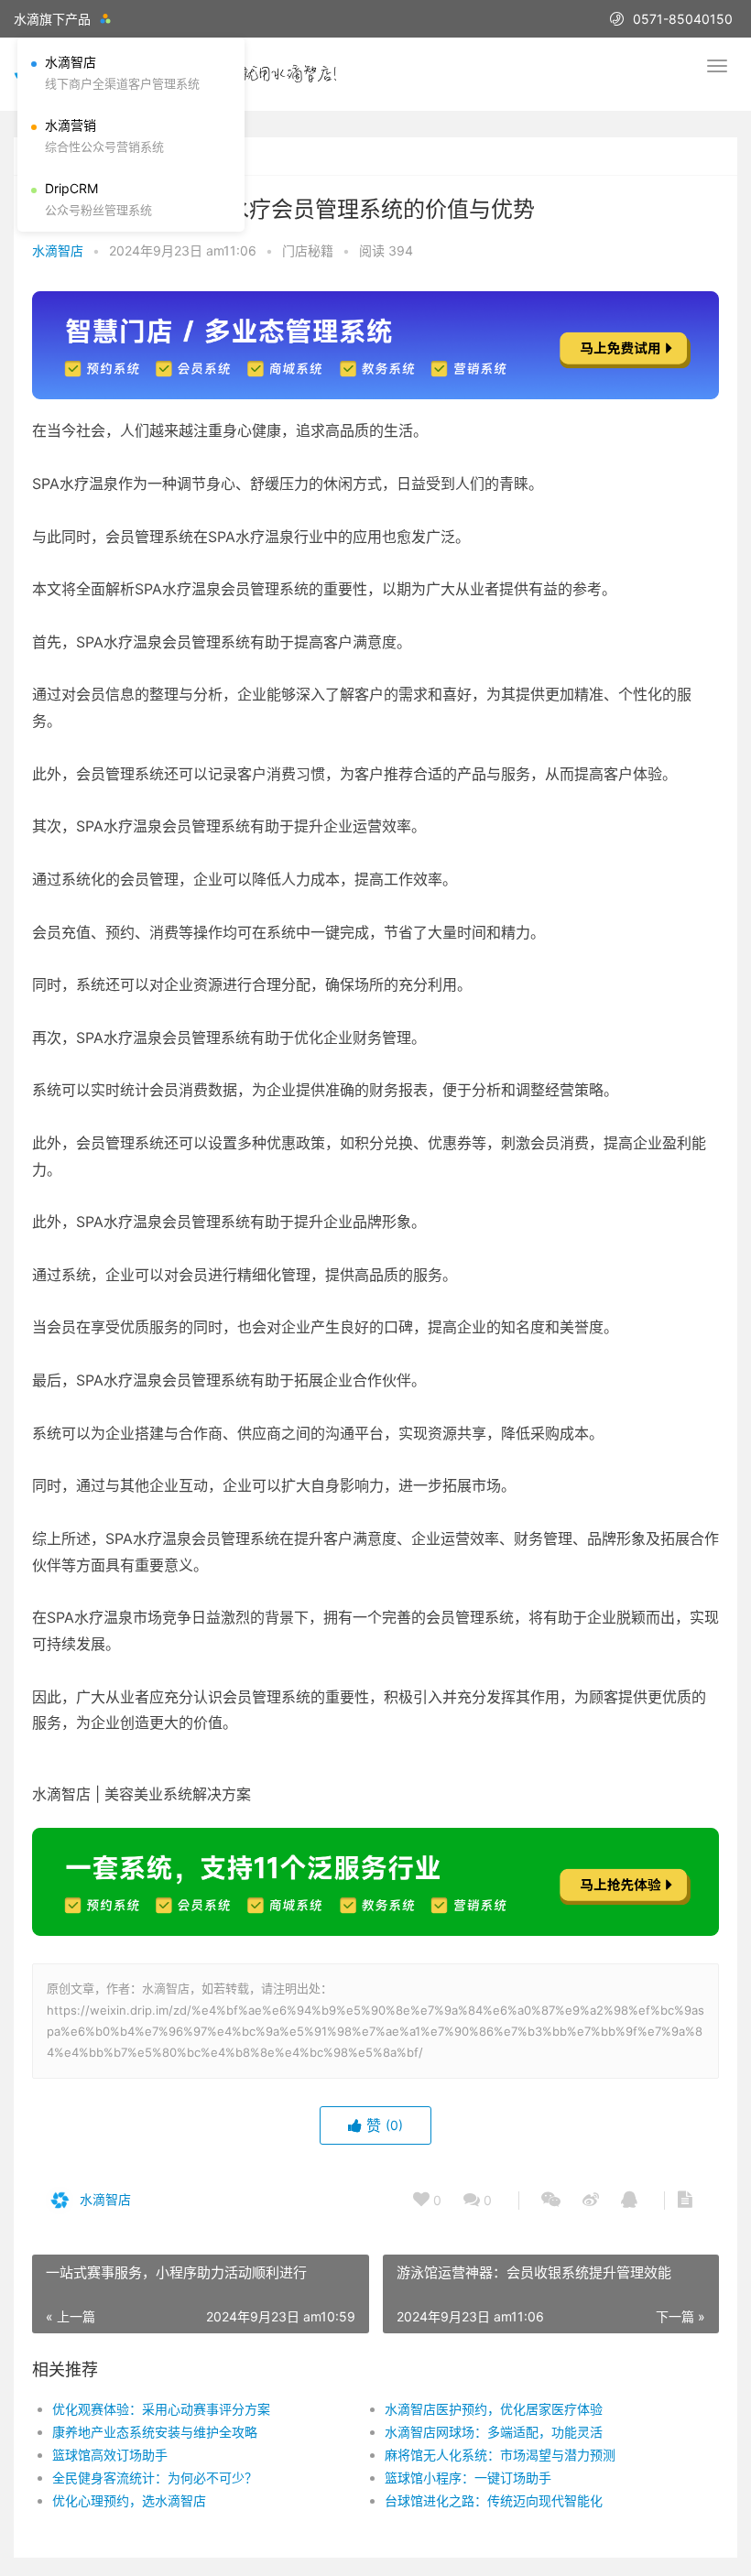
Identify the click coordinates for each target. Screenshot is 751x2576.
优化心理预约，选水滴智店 (129, 2500)
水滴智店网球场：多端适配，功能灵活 (494, 2432)
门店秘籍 (308, 250)
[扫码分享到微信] (551, 2201)
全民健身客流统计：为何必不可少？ (155, 2478)
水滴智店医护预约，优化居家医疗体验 (494, 2409)
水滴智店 (58, 250)
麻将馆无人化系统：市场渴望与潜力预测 (500, 2455)
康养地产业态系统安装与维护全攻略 (155, 2432)
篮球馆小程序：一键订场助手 (468, 2478)
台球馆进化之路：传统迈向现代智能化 (494, 2500)
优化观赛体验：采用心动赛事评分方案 (161, 2409)
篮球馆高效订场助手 (110, 2455)
